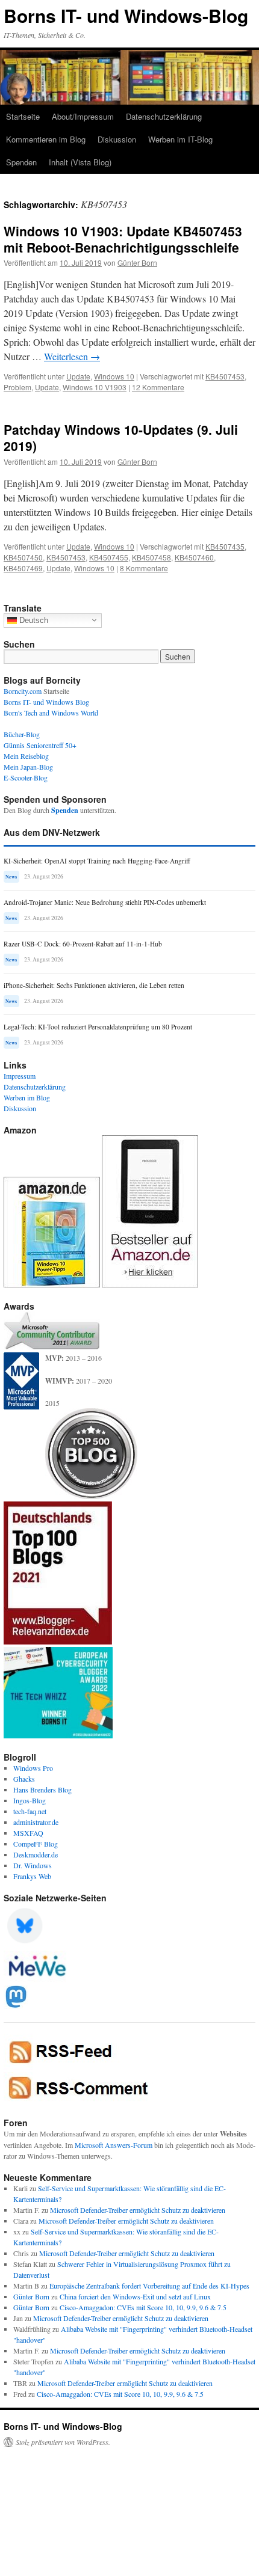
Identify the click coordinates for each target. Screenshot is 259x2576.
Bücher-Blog (22, 734)
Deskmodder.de (36, 1854)
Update (78, 376)
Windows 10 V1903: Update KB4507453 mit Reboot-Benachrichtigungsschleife (123, 239)
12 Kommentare (158, 387)
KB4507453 (225, 376)
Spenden (21, 162)
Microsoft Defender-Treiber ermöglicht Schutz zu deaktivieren (138, 2210)
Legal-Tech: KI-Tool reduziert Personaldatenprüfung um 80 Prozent (98, 1027)
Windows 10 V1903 (95, 387)
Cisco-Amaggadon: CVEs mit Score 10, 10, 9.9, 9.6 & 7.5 (143, 2307)
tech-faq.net (30, 1811)
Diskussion (117, 139)
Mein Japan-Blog (28, 767)
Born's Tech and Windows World (51, 713)
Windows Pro (33, 1768)
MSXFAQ (28, 1833)
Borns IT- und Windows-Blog (126, 15)
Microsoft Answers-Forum (114, 2145)
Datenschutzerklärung (164, 116)
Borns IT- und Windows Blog (46, 702)
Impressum (20, 1076)
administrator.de (36, 1822)
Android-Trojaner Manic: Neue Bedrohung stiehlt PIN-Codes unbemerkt (105, 902)
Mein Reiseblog (26, 756)
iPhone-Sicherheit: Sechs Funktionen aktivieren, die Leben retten (94, 985)
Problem (17, 387)
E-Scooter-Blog (26, 777)
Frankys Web (32, 1876)
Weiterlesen (72, 356)
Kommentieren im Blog (46, 139)
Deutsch (33, 620)
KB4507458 (151, 557)
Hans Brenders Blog (42, 1789)
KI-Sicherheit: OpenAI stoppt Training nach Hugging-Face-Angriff (97, 861)
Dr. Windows (33, 1865)
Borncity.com (23, 691)
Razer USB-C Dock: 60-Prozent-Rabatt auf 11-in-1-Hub (83, 944)
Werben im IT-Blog (180, 139)
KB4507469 (23, 568)
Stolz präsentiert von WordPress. (63, 2442)
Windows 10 (114, 376)
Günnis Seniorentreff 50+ (40, 745)
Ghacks (24, 1779)
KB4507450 (23, 557)
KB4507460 (194, 557)
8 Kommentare (144, 568)
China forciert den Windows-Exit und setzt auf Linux (135, 2296)
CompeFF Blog (36, 1844)
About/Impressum (83, 116)
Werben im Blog (27, 1097)
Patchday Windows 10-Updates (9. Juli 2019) (121, 437)
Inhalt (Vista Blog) (80, 162)
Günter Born (137, 262)
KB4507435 (225, 546)
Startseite (23, 116)
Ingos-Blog (30, 1800)
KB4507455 (109, 557)
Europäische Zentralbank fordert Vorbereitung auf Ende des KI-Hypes (149, 2286)
